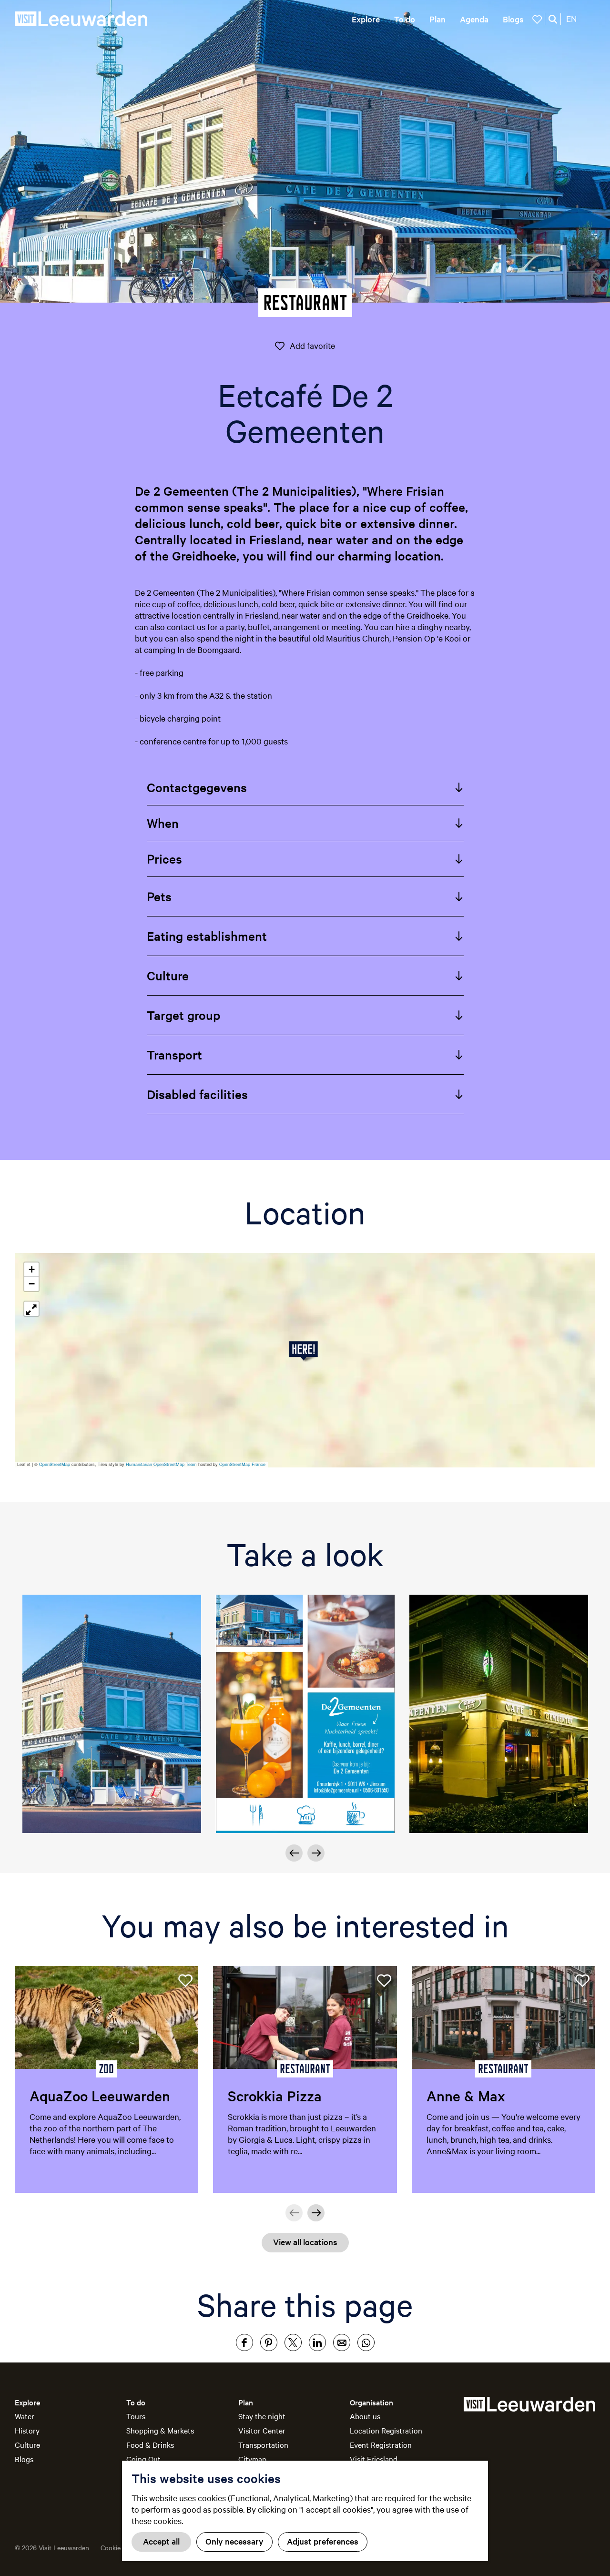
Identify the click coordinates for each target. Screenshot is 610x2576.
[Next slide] (316, 1853)
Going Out (143, 2459)
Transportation (263, 2444)
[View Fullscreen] (31, 1309)
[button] (305, 1351)
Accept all (161, 2541)
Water (25, 2416)
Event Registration (381, 2444)
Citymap (252, 2459)
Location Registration (386, 2430)
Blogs (24, 2459)
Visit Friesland (374, 2459)
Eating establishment (207, 936)
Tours (136, 2416)
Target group (183, 1015)
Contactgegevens (197, 787)
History (27, 2430)
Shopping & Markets (160, 2430)
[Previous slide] (294, 1853)
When (163, 823)
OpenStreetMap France (242, 1464)
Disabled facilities (197, 1094)
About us (365, 2416)
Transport (174, 1054)
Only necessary (234, 2541)
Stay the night (262, 2416)
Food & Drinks (150, 2444)
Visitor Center (262, 2430)
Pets (159, 896)
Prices (164, 859)
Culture (168, 975)
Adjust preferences (323, 2541)
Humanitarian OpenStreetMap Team (161, 1464)
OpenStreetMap (55, 1464)
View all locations (305, 2242)
